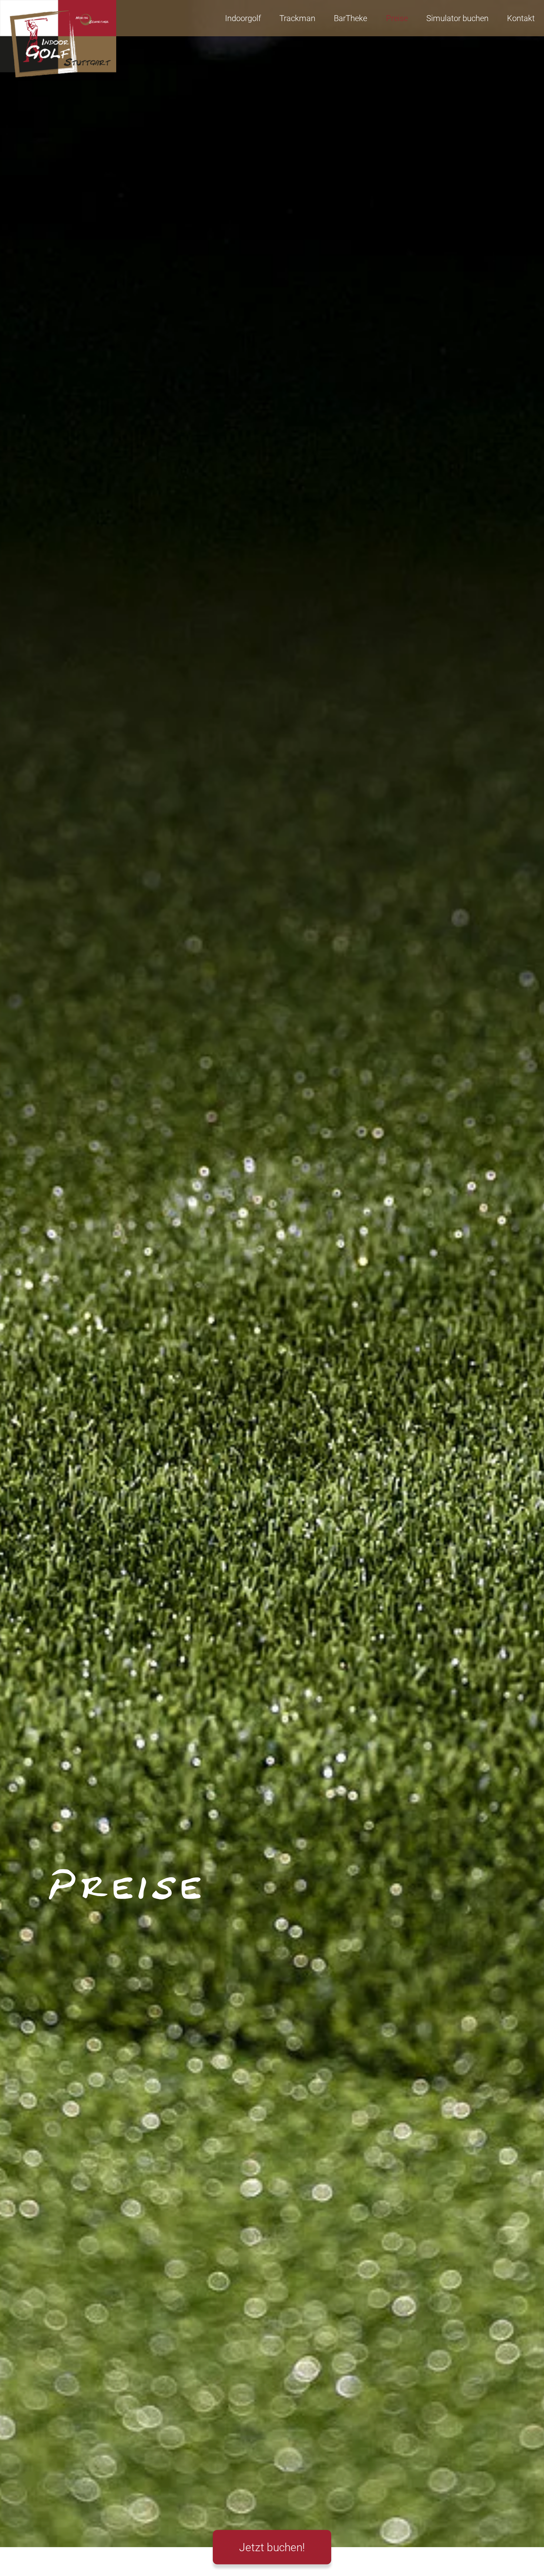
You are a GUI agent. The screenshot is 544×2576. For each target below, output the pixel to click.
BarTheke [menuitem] (350, 18)
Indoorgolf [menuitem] (243, 18)
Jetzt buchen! (272, 2547)
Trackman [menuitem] (297, 18)
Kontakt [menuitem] (521, 18)
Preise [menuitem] (397, 18)
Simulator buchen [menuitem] (457, 18)
